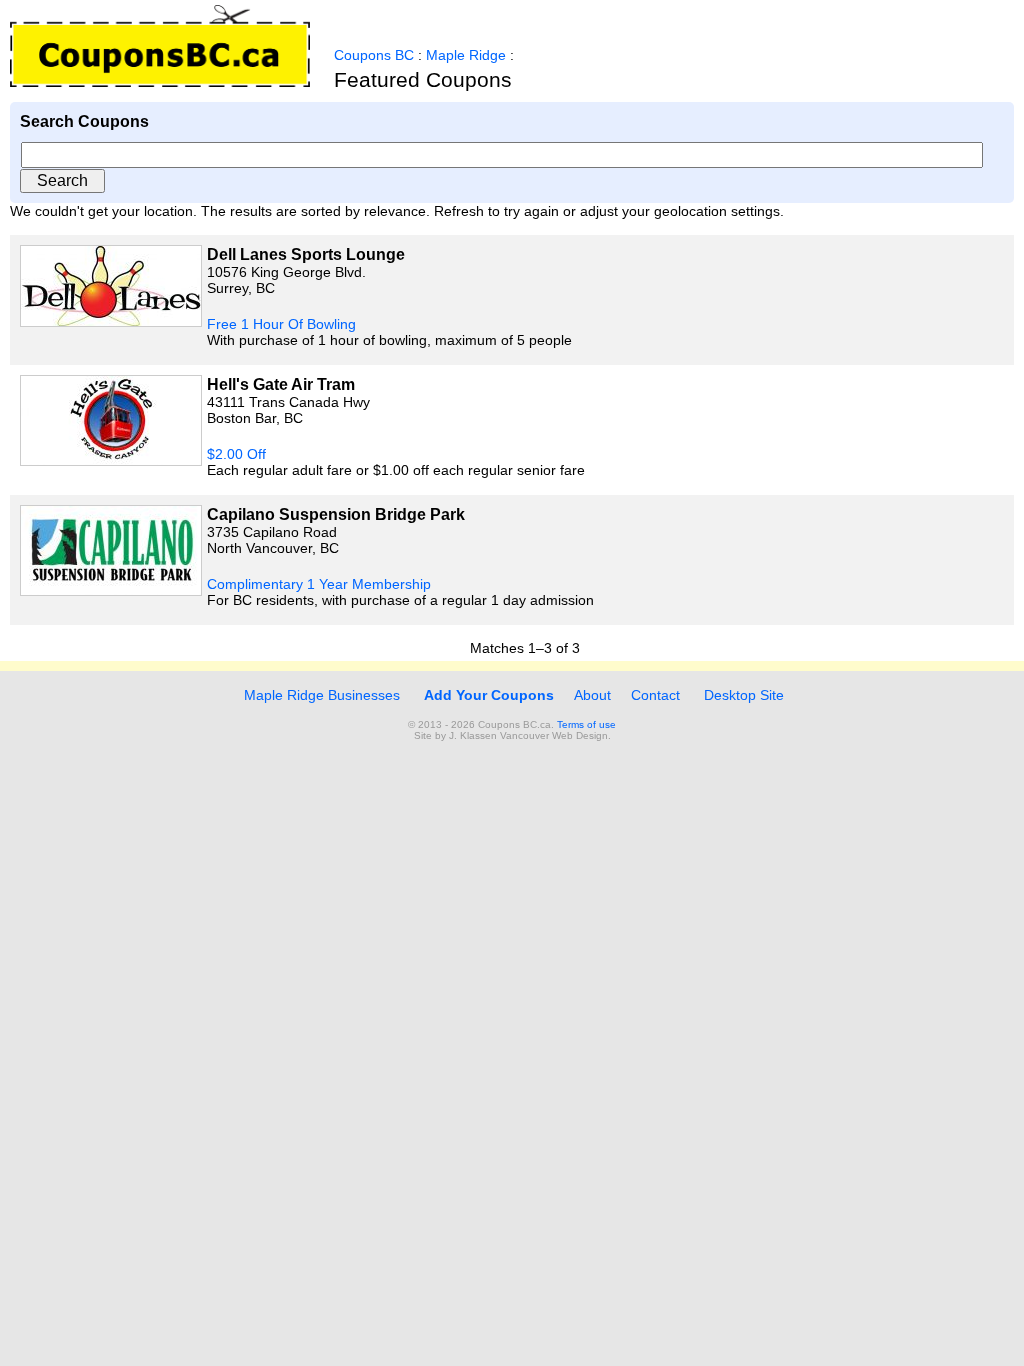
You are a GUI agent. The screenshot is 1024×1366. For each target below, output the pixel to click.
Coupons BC (374, 55)
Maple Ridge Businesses (320, 695)
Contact (655, 695)
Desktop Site (744, 695)
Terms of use (586, 724)
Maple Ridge (466, 55)
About (592, 695)
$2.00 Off (236, 454)
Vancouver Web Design (554, 735)
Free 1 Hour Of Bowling (281, 324)
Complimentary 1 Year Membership (319, 584)
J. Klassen (473, 735)
